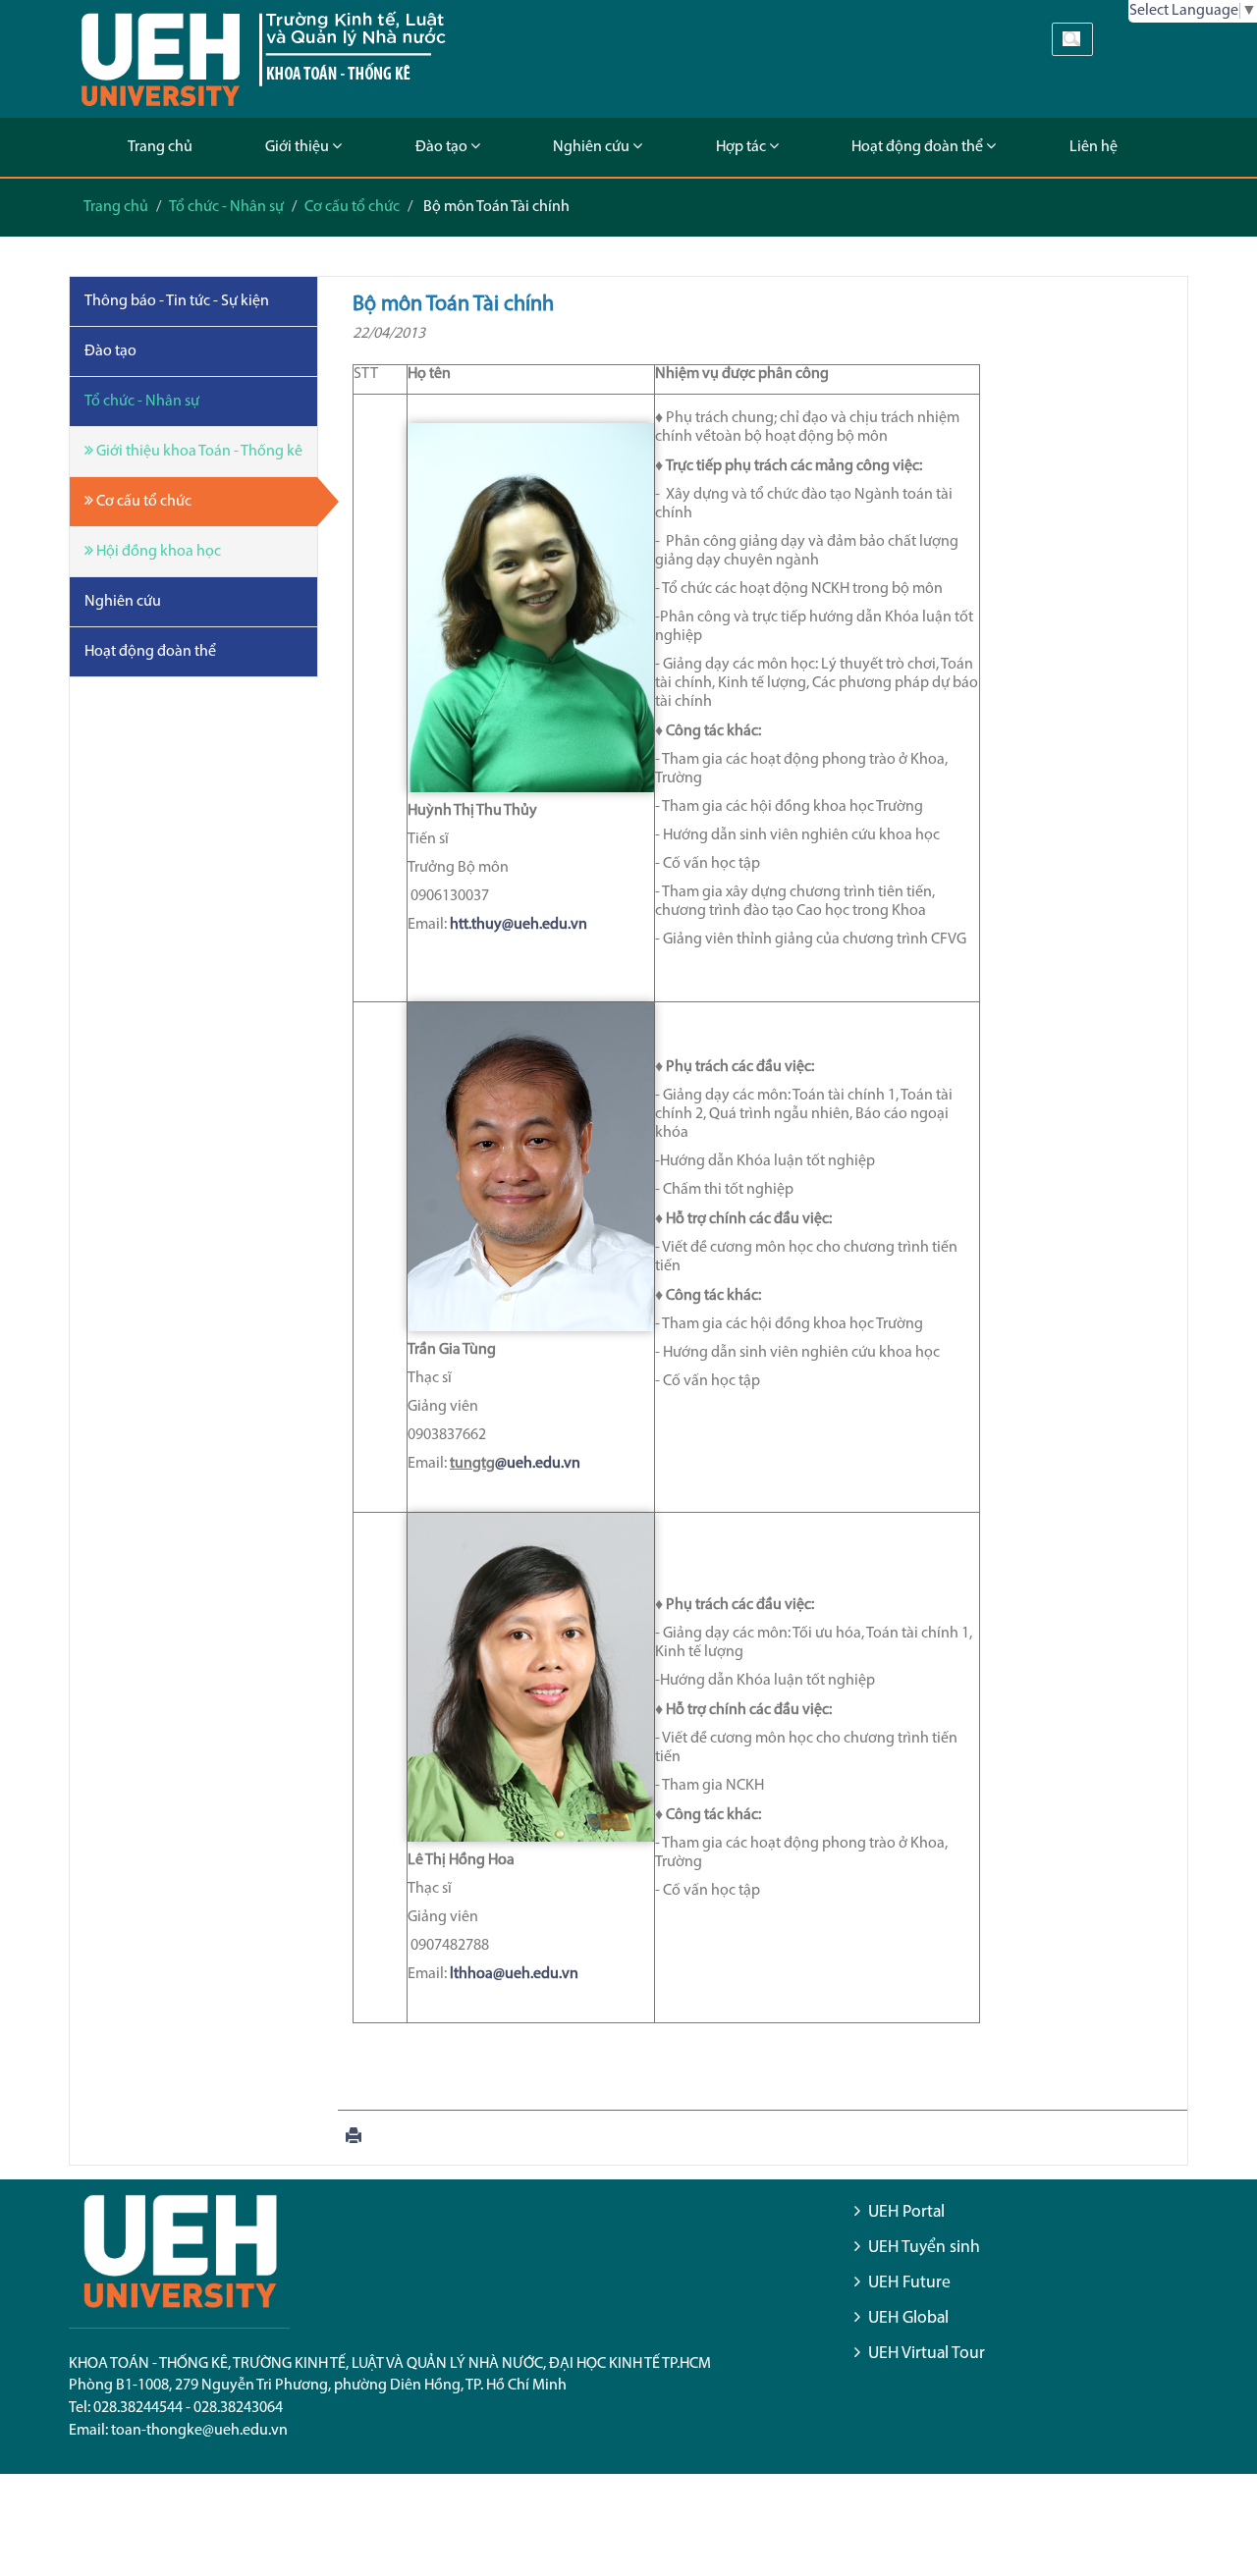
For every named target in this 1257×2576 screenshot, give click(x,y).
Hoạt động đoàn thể (919, 147)
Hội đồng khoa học (157, 552)
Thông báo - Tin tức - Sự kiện (177, 301)
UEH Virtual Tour (927, 2354)
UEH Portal (906, 2212)
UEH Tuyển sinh (924, 2248)
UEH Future (909, 2283)
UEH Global (908, 2318)
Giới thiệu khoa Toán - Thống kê (198, 452)
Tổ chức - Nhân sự (226, 207)
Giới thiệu (299, 147)
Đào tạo (443, 147)
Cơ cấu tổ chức (352, 207)
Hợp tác (742, 147)
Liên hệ (1093, 147)
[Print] (354, 2138)
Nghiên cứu (593, 147)
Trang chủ (160, 147)
